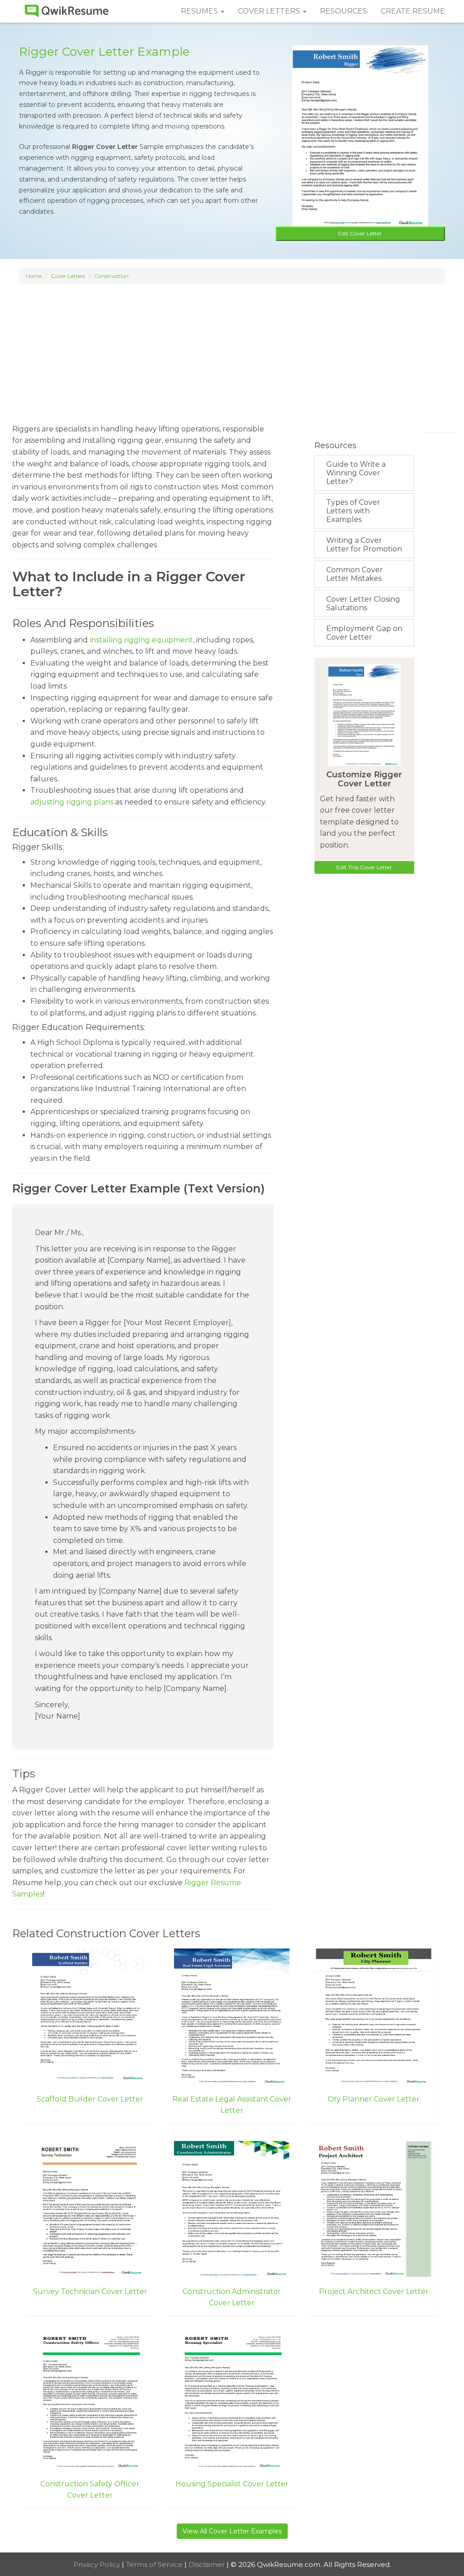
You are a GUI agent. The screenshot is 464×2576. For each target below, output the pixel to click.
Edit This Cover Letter (364, 867)
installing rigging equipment (141, 640)
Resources (343, 11)
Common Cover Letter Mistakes (355, 574)
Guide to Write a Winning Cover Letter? (356, 473)
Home (34, 276)
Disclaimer (208, 2564)
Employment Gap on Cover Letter (364, 633)
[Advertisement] (232, 350)
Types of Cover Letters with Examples (353, 511)
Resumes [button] (200, 11)
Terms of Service (155, 2564)
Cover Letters (68, 276)
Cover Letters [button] (270, 11)
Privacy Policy (98, 2564)
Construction (111, 276)
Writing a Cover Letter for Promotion (364, 545)
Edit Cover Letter (360, 233)
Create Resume (413, 11)
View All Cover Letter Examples (232, 2531)
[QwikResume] (67, 11)
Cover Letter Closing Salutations (363, 603)
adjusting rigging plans (72, 802)
